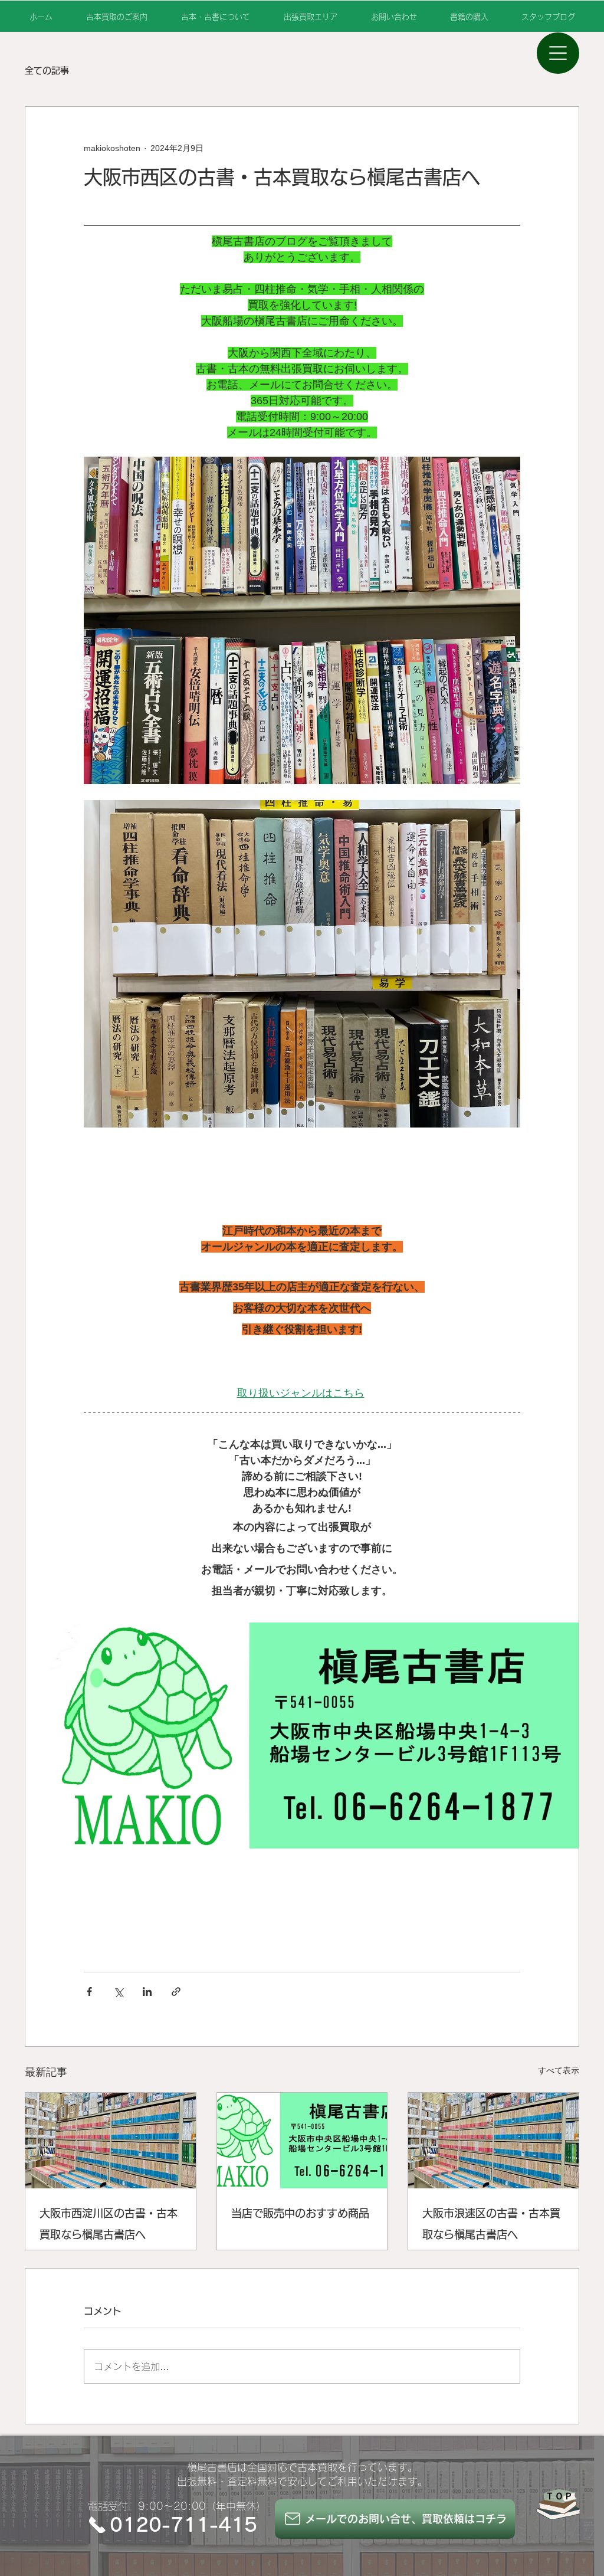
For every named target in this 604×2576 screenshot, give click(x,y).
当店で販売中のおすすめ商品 (300, 2213)
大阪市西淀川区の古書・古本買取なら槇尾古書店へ (109, 2224)
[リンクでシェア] (176, 1992)
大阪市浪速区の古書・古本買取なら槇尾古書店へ (491, 2224)
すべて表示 (559, 2070)
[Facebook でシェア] (89, 1992)
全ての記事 (47, 71)
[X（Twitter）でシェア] (118, 1992)
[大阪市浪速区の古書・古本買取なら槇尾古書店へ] (493, 2141)
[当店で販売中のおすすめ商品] (302, 2141)
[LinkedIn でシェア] (147, 1992)
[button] (558, 53)
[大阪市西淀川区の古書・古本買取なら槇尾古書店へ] (111, 2141)
